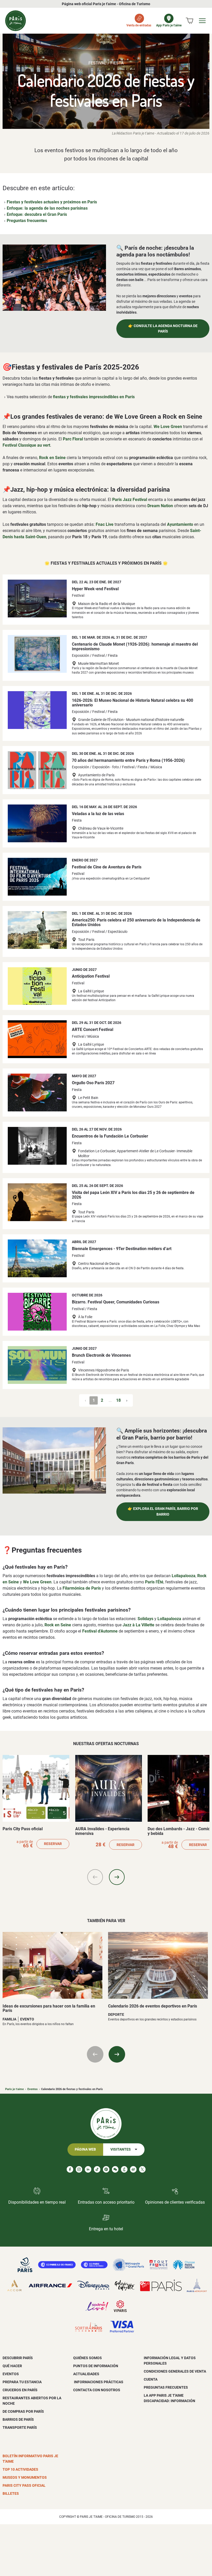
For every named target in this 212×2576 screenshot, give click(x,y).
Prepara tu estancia (22, 2382)
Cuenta (151, 2379)
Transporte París (20, 2427)
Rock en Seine (52, 458)
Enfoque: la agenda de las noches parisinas (47, 208)
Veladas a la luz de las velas (98, 814)
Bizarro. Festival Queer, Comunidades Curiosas (116, 1302)
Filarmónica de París (82, 1588)
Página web (85, 2149)
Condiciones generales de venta (175, 2371)
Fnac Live (105, 524)
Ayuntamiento (180, 524)
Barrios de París (18, 2419)
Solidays (145, 1619)
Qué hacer (12, 2366)
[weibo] (133, 2169)
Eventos (33, 2089)
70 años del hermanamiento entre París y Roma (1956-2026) (128, 760)
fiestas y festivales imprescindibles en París (94, 397)
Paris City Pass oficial (23, 1829)
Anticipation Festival (91, 976)
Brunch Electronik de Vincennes (101, 1355)
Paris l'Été (154, 1582)
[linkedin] (88, 2169)
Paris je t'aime (14, 2089)
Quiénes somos (88, 2358)
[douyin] (124, 2169)
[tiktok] (97, 2169)
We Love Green (168, 427)
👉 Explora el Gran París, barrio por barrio (163, 1512)
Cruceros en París (20, 2390)
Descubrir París (18, 2358)
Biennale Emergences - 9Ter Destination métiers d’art (122, 1249)
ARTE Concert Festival (93, 1029)
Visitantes (121, 2149)
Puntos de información (96, 2366)
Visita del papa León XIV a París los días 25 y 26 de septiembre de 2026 (133, 1195)
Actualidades (86, 2374)
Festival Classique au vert (26, 445)
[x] (142, 2169)
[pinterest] (106, 2169)
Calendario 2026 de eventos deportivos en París (153, 2006)
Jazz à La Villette (138, 1625)
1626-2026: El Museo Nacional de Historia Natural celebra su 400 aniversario (132, 703)
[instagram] (79, 2169)
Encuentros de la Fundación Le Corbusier (110, 1136)
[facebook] (70, 2169)
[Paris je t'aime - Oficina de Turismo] (16, 21)
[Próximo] (117, 1877)
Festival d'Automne (100, 1631)
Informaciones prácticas (98, 2382)
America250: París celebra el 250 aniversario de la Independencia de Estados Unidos (136, 922)
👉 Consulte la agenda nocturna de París (163, 329)
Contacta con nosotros (97, 2390)
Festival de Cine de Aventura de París (107, 867)
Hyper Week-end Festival (95, 589)
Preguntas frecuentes (27, 221)
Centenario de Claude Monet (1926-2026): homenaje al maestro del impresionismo (135, 647)
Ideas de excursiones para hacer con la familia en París (49, 2008)
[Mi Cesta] (190, 21)
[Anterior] (95, 1877)
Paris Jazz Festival (130, 500)
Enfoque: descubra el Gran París (37, 214)
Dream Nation (160, 506)
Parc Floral (73, 439)
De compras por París (23, 2411)
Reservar (53, 1844)
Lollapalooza (184, 1576)
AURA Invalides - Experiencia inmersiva (102, 1831)
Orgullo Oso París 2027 (93, 1083)
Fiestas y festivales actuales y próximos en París (52, 202)
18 (118, 1400)
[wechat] (115, 2169)
